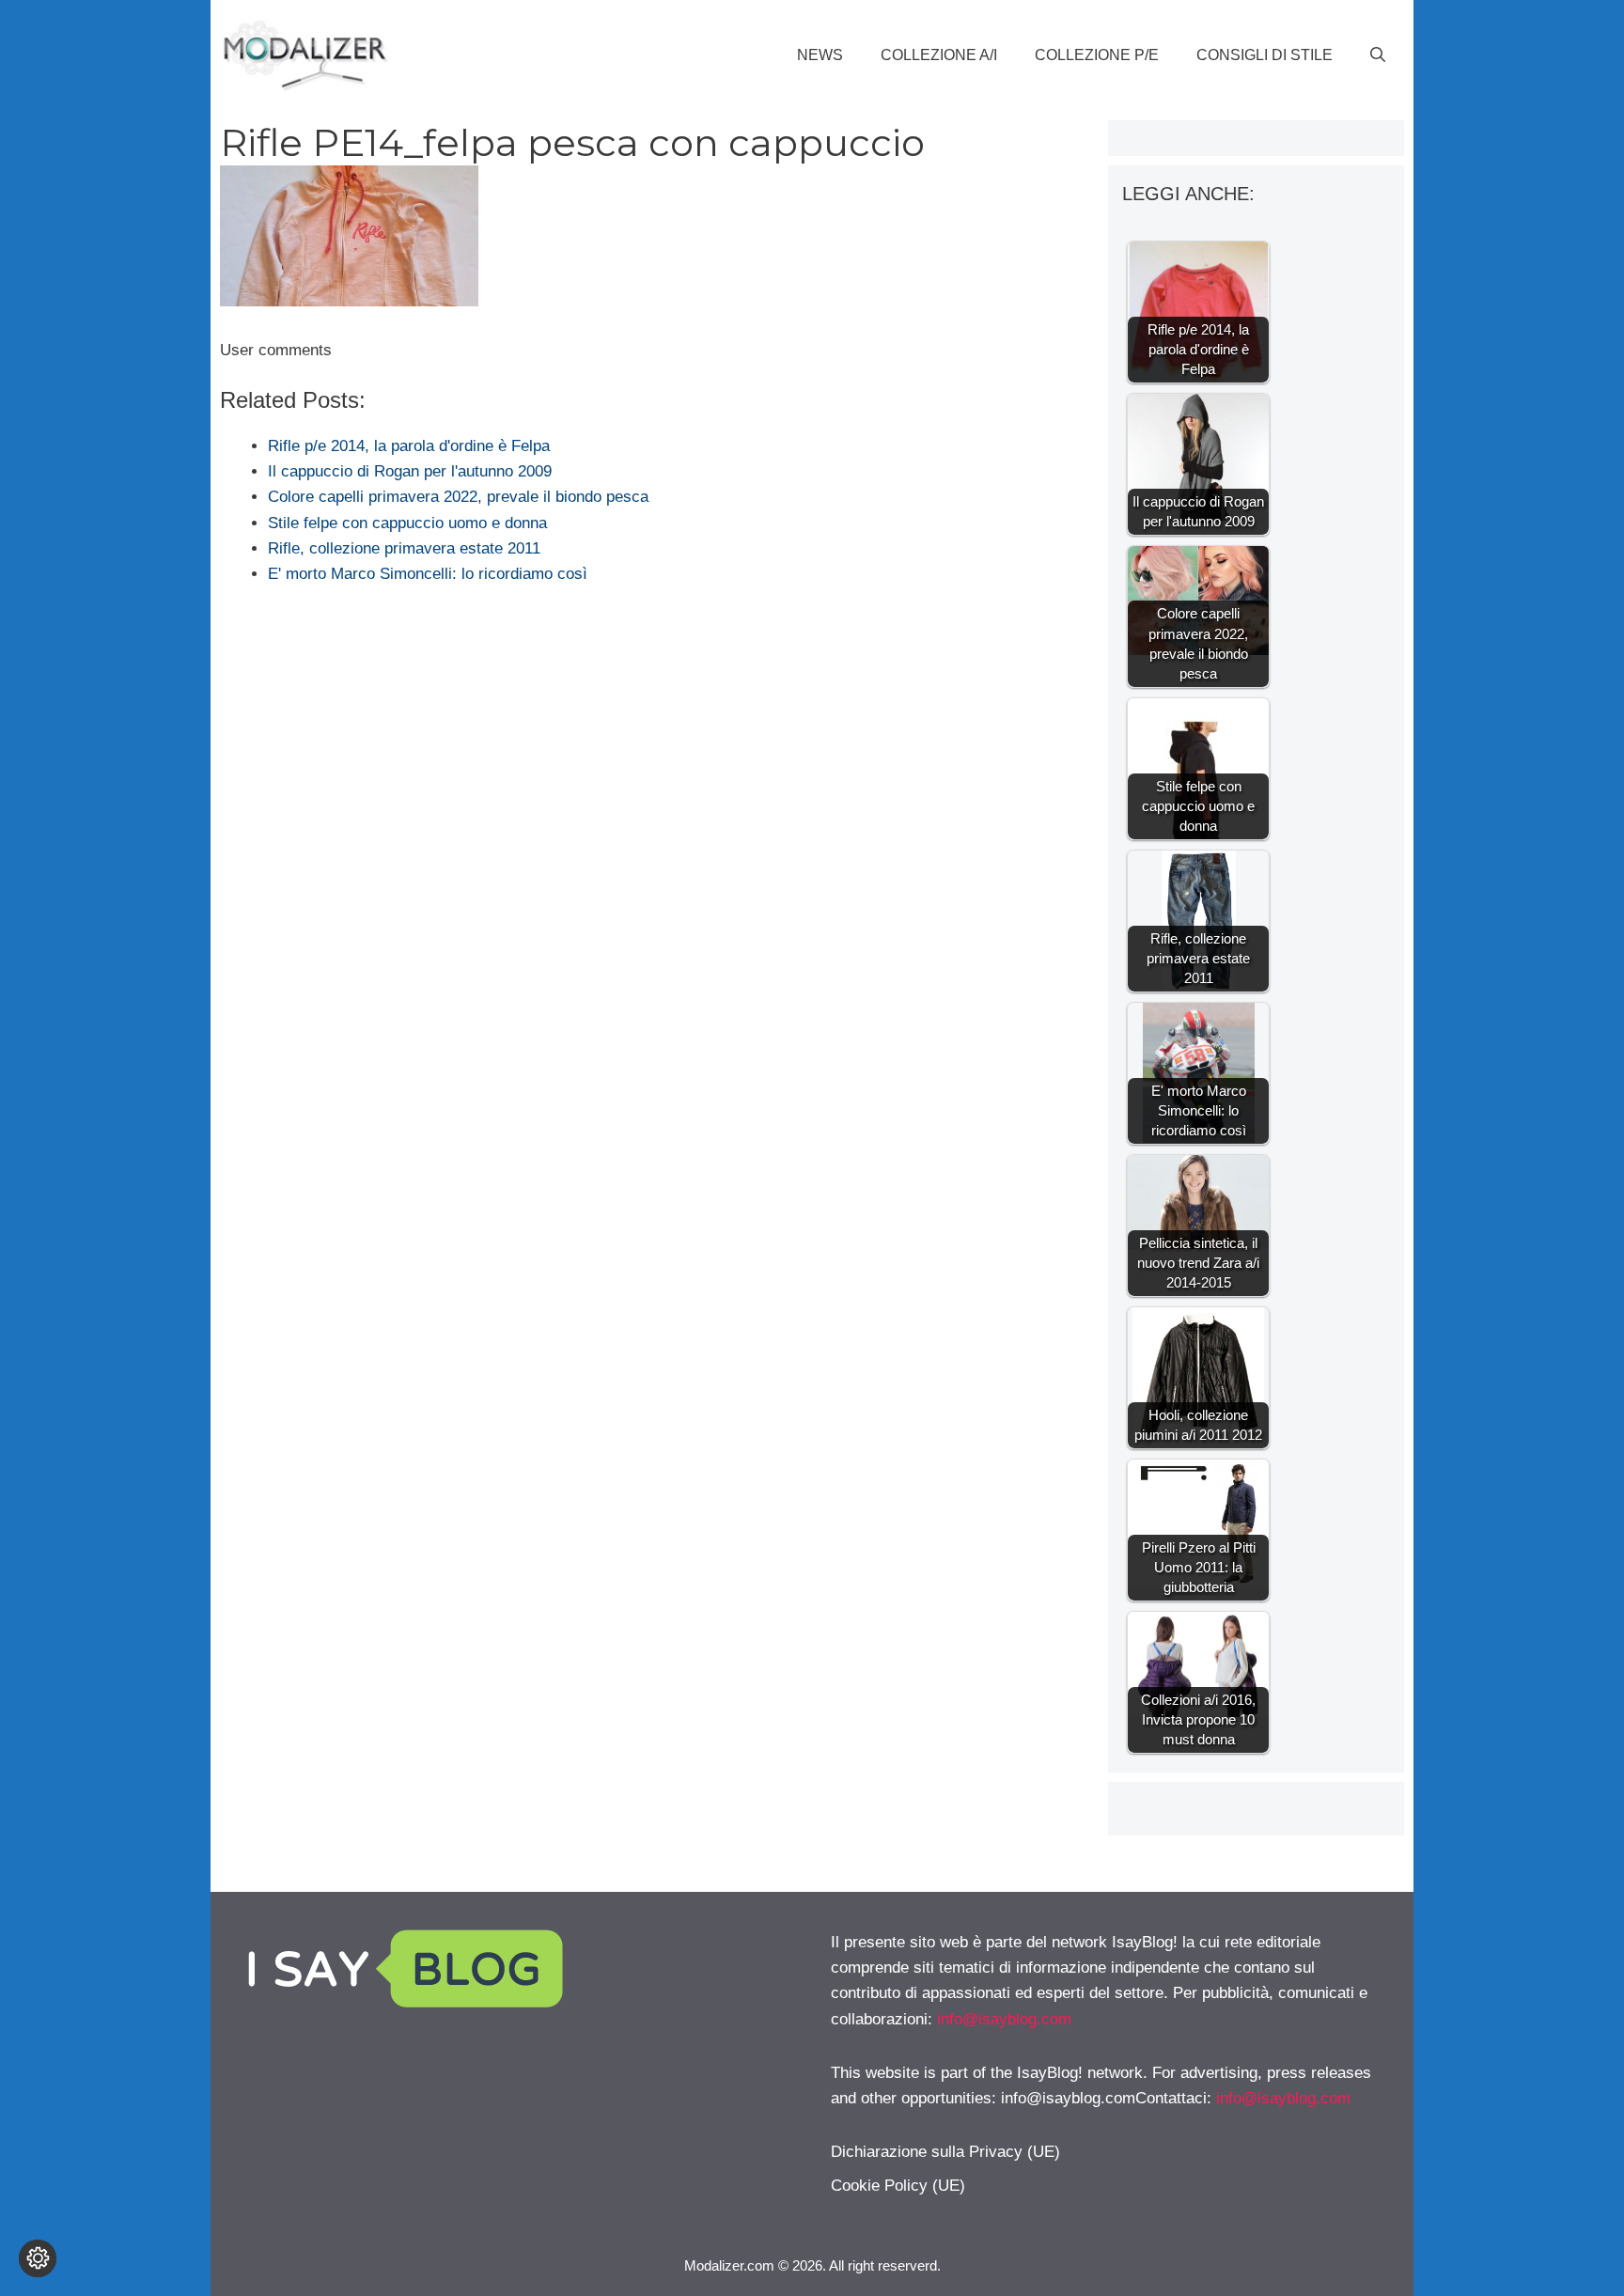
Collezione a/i (939, 55)
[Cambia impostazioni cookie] (38, 2258)
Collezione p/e (1097, 55)
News (820, 55)
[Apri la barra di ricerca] (1378, 55)
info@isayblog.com (1004, 2019)
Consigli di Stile (1265, 55)
